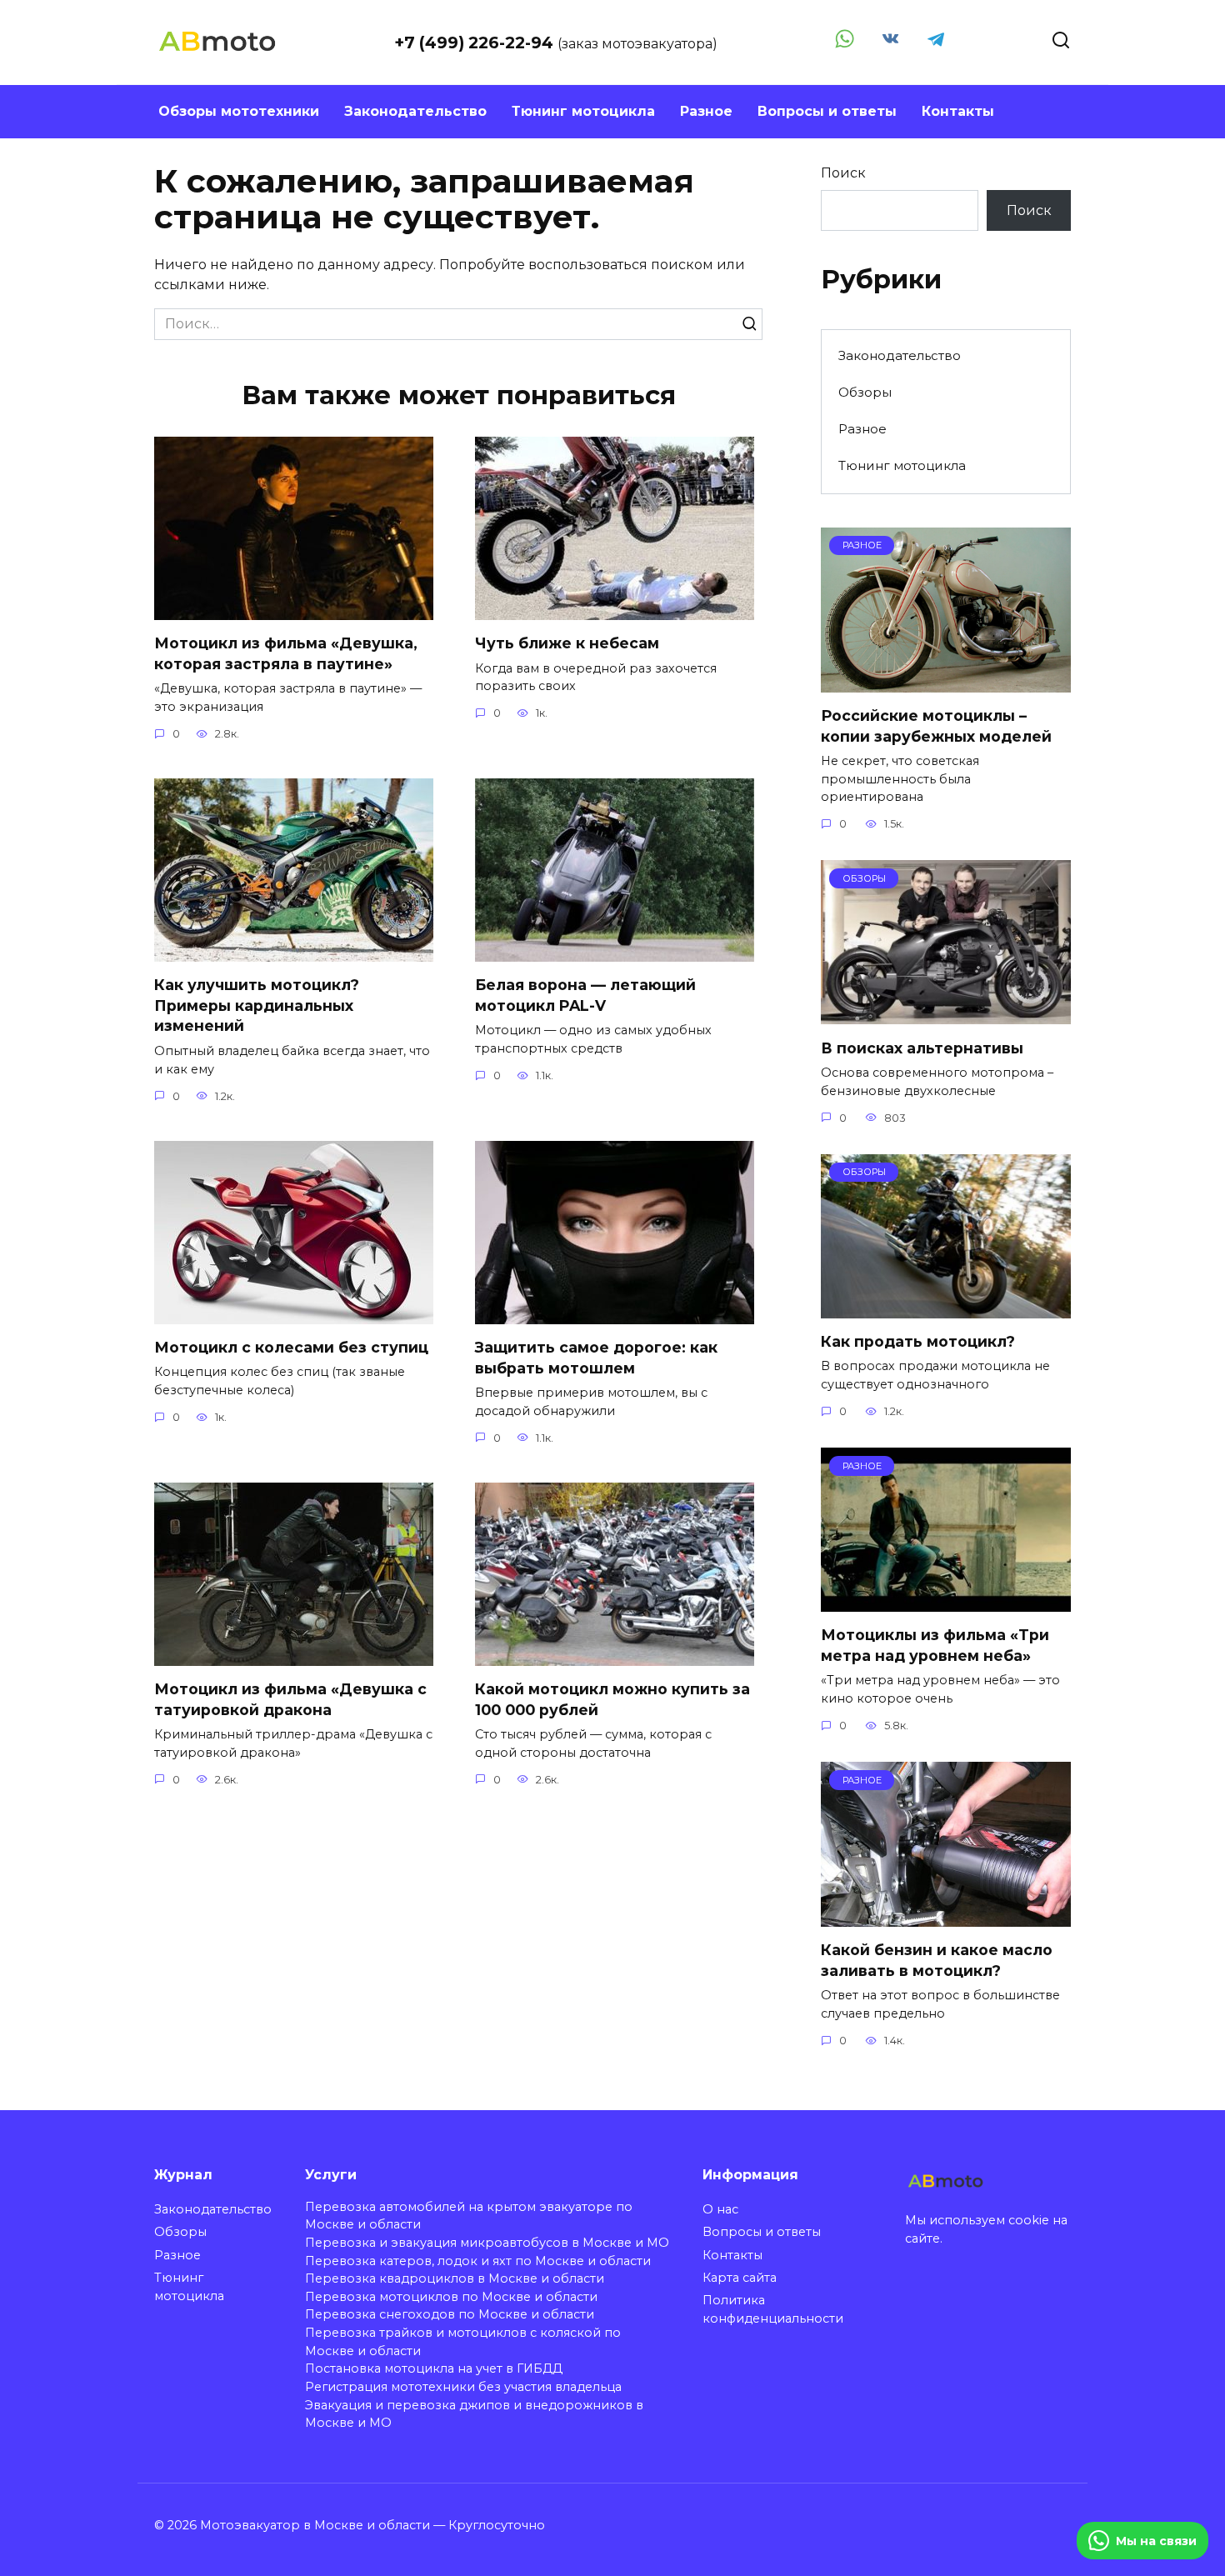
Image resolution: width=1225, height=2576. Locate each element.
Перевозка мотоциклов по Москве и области (451, 2297)
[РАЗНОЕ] (946, 682)
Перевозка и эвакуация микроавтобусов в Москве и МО (487, 2243)
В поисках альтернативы (922, 1047)
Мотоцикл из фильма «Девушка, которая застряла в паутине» (286, 653)
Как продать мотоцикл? (918, 1341)
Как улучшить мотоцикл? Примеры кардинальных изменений (257, 1005)
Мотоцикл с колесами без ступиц (291, 1347)
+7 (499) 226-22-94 (476, 43)
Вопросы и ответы (827, 111)
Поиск (843, 173)
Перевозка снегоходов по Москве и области (450, 2314)
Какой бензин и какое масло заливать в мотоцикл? (937, 1960)
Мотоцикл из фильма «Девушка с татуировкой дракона (290, 1699)
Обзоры (865, 392)
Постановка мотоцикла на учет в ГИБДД (434, 2368)
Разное (706, 111)
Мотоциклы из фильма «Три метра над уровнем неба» (935, 1645)
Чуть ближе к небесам (567, 643)
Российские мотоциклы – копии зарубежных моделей (936, 726)
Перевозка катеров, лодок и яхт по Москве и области (478, 2261)
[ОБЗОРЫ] (946, 1014)
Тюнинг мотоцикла (583, 111)
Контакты (958, 111)
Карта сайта (740, 2278)
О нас (720, 2209)
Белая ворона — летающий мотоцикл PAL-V (585, 995)
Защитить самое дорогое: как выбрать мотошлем (596, 1358)
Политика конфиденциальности (773, 2309)
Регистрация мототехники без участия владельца (463, 2387)
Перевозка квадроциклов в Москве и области (455, 2278)
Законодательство (415, 111)
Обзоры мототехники (239, 111)
